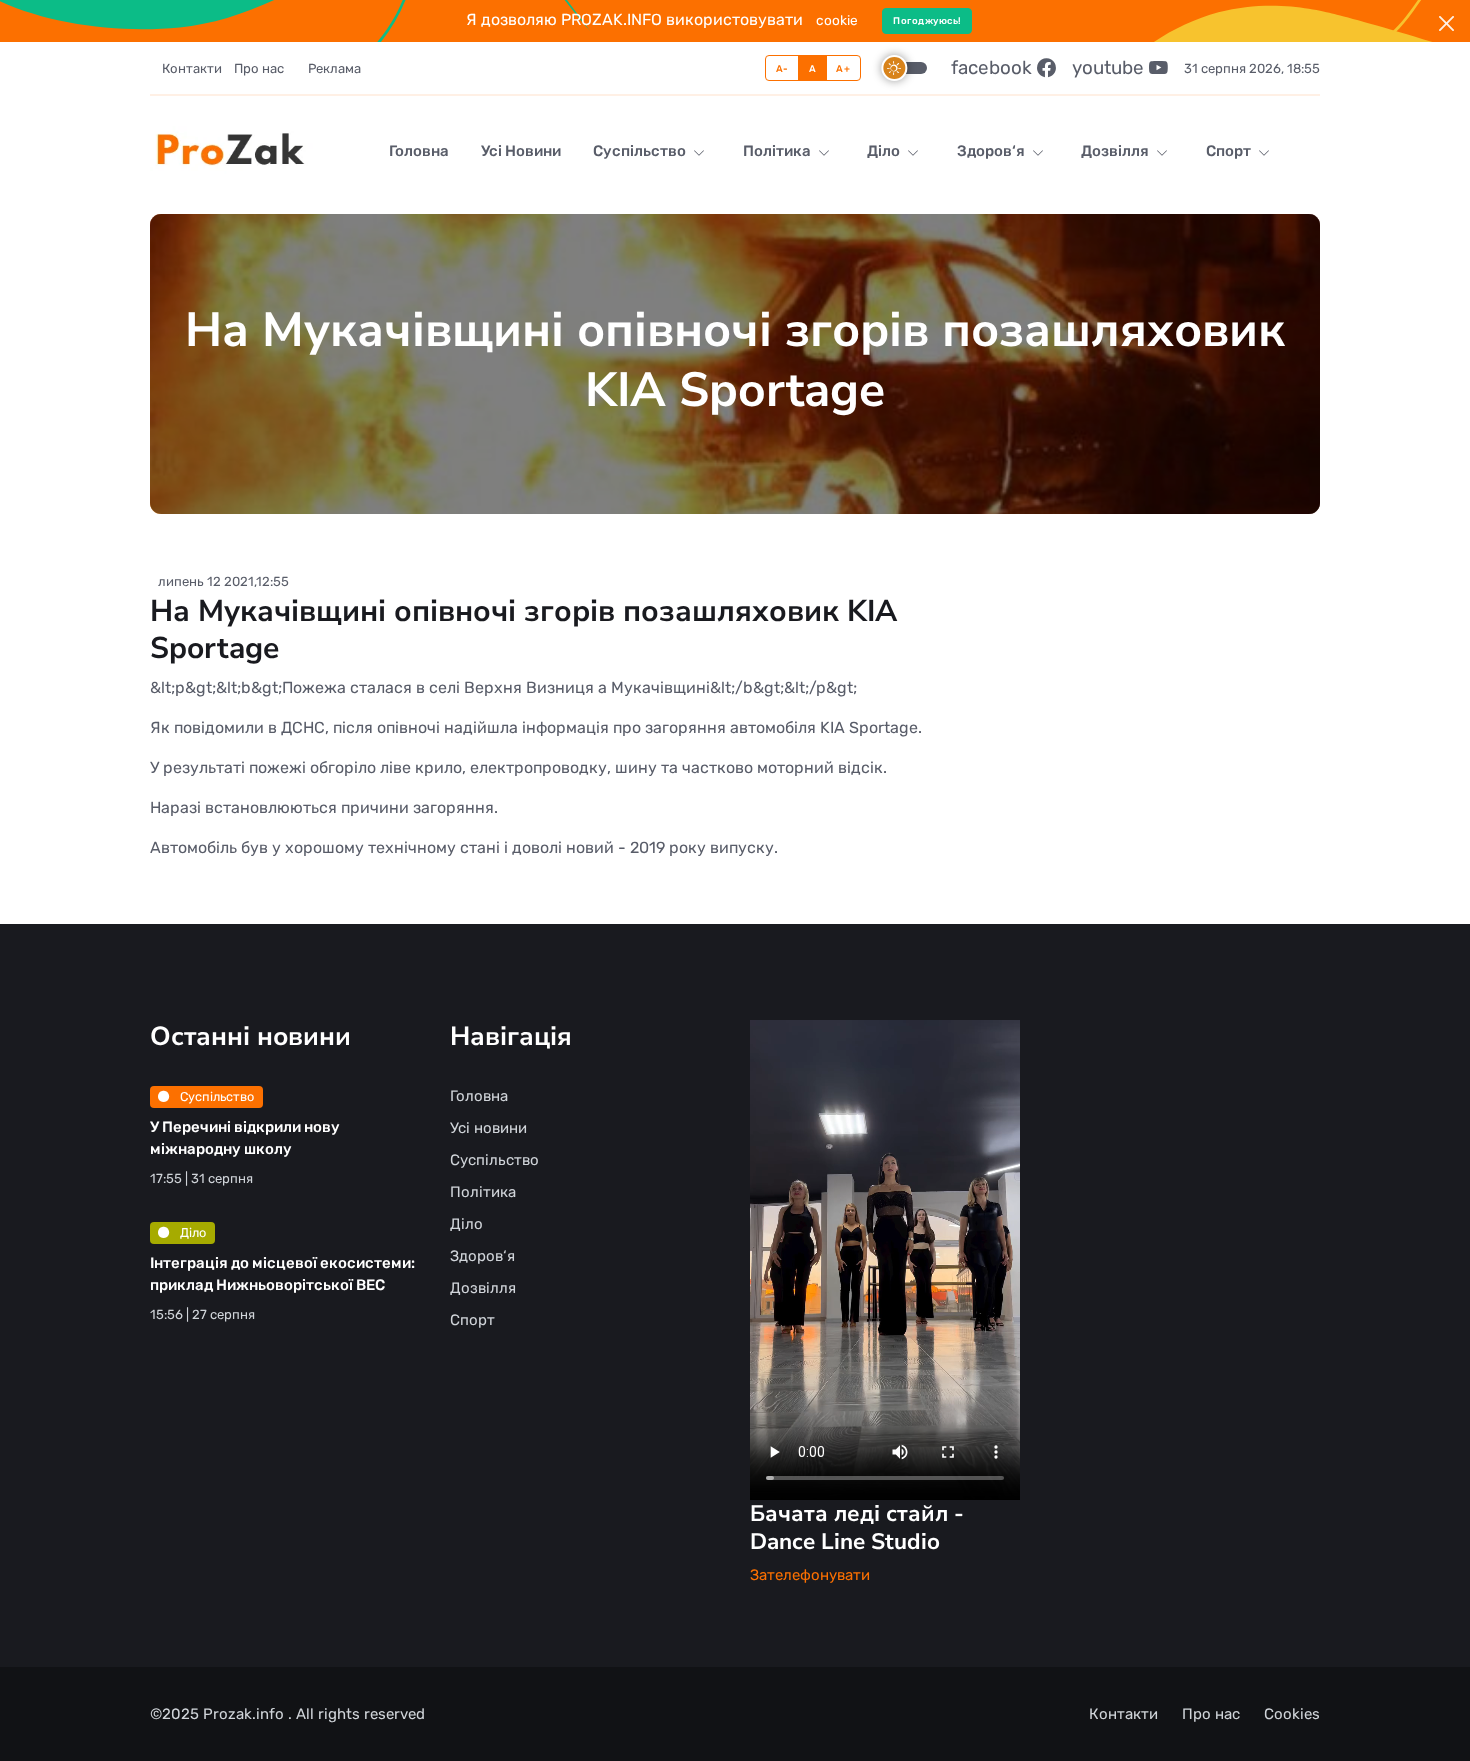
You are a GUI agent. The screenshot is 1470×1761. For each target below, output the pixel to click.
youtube (1110, 67)
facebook (994, 67)
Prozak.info (245, 1714)
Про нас (259, 68)
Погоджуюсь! (927, 20)
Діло (885, 151)
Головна (419, 151)
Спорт (1230, 151)
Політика (778, 151)
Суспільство (641, 151)
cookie (837, 20)
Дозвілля (1116, 151)
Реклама (334, 68)
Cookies (1292, 1714)
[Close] (1446, 23)
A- (782, 68)
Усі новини (521, 151)
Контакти (192, 68)
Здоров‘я (992, 151)
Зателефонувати (810, 1575)
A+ (843, 68)
